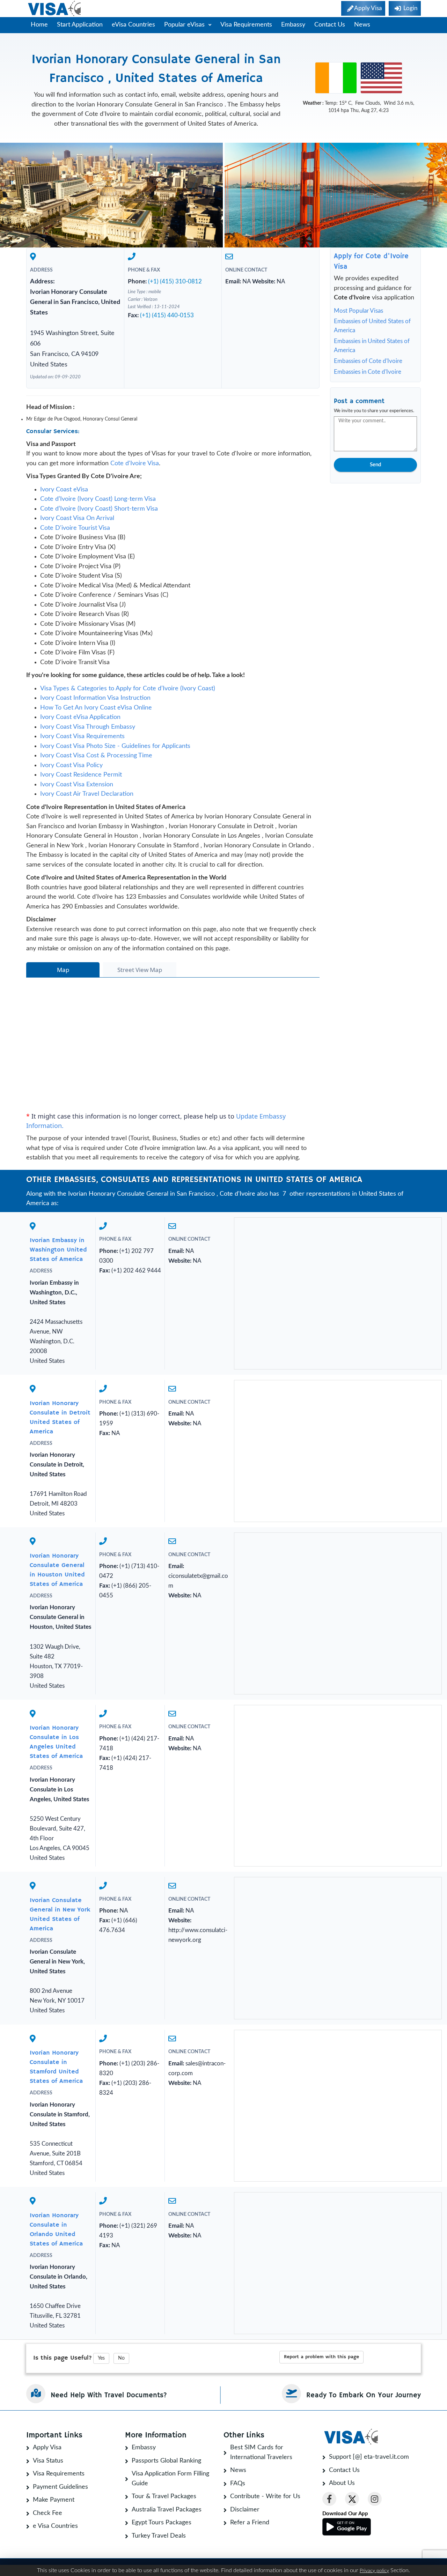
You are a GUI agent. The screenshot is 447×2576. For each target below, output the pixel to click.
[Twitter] (352, 2499)
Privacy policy (374, 2571)
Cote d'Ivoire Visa (135, 463)
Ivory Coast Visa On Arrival (77, 518)
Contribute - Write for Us (265, 2496)
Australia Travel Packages (167, 2510)
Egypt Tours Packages (162, 2523)
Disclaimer (245, 2510)
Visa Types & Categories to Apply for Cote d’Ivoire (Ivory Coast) (128, 689)
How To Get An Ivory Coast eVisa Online (96, 708)
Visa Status (48, 2461)
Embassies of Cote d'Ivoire (368, 361)
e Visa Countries (55, 2526)
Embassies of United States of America (372, 326)
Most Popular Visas (358, 311)
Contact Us (330, 25)
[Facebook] (329, 2499)
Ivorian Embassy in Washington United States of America (58, 1250)
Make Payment (54, 2500)
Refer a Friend (250, 2523)
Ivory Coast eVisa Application (80, 717)
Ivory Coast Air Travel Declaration (87, 794)
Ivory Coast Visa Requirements (82, 736)
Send (375, 465)
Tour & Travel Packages (164, 2496)
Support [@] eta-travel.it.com (369, 2457)
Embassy (293, 25)
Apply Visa (47, 2448)
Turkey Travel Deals (159, 2536)
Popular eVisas (185, 25)
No (121, 2358)
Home (39, 25)
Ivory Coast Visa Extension (77, 785)
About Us (342, 2483)
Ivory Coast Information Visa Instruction (95, 698)
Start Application (80, 25)
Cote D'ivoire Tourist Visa (75, 528)
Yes (101, 2358)
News (362, 25)
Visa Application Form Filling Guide (170, 2479)
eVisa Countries (133, 25)
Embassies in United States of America (372, 346)
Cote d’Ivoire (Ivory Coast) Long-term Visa (98, 499)
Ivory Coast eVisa (64, 490)
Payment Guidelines (60, 2487)
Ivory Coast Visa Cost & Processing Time (96, 756)
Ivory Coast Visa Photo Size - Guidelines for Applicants (115, 746)
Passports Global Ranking (166, 2461)
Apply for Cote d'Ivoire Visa (371, 262)
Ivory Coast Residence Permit (81, 775)
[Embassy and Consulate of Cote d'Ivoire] (336, 78)
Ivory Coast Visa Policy (71, 765)
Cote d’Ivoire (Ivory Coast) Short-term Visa (99, 509)
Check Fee (47, 2513)
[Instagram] (375, 2499)
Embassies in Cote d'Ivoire (368, 372)
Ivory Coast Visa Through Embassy (88, 727)
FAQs (238, 2484)
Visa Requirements (246, 25)
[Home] (55, 9)
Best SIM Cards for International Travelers (261, 2452)
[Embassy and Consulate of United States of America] (381, 78)
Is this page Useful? (63, 2358)
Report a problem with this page (321, 2357)
